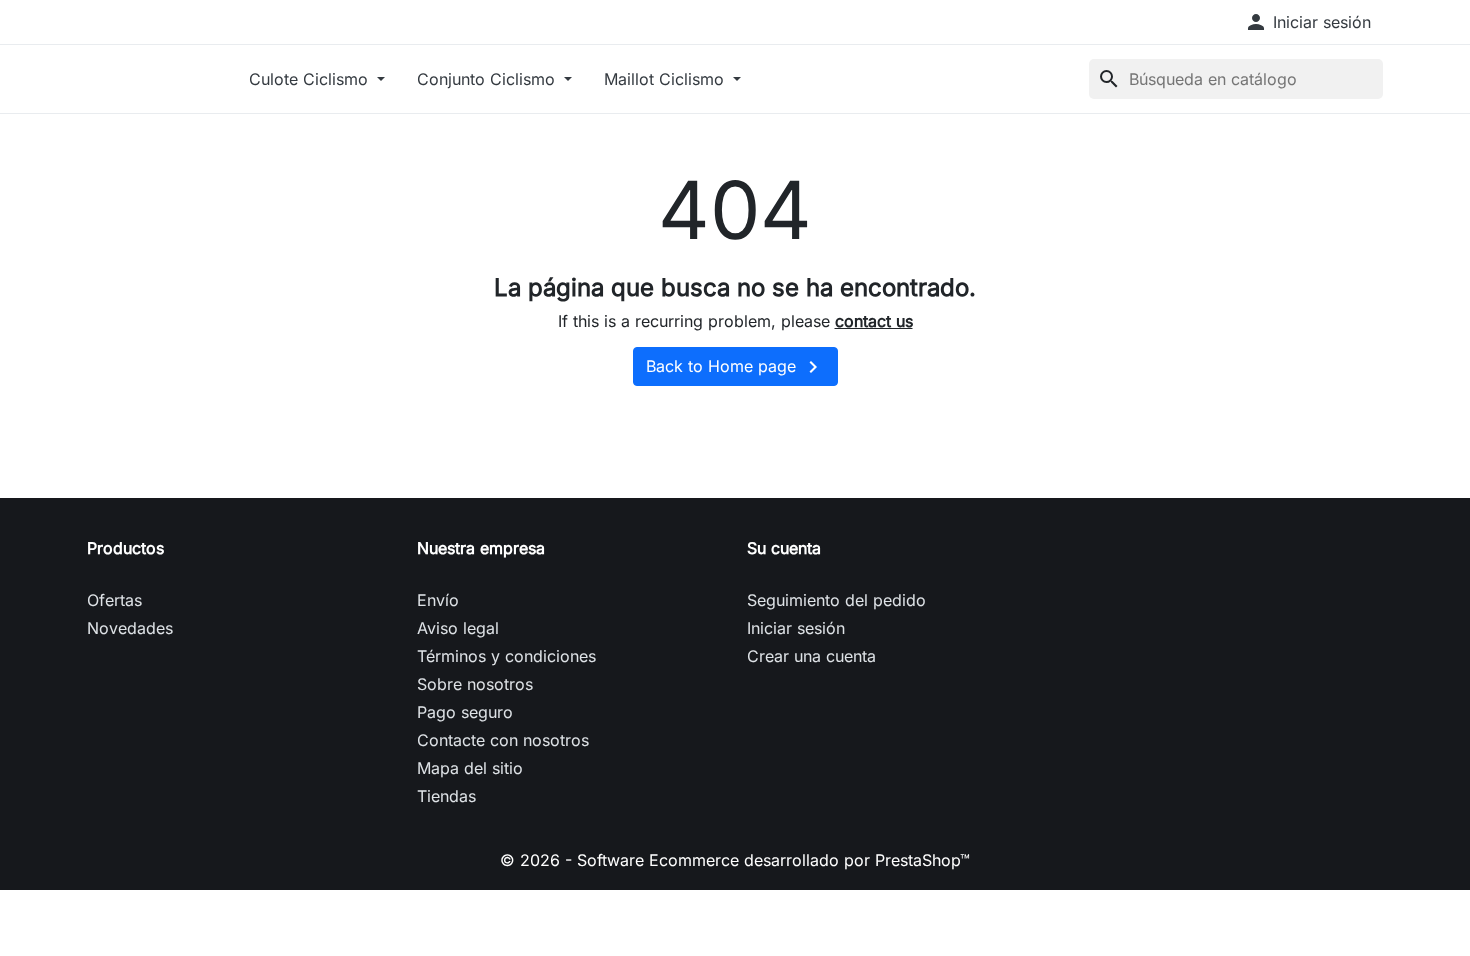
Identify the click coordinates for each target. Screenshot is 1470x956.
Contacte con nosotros (503, 740)
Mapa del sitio (470, 768)
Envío (438, 600)
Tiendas (446, 796)
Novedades (130, 628)
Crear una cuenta (811, 656)
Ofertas (114, 600)
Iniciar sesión (796, 628)
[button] (1307, 22)
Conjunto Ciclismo (488, 79)
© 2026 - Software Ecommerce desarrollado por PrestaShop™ (735, 860)
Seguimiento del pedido (836, 600)
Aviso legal (458, 628)
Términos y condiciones (506, 656)
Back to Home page (735, 367)
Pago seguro (465, 712)
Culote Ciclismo (311, 79)
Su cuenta (784, 548)
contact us (874, 321)
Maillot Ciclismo (666, 79)
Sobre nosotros (475, 684)
